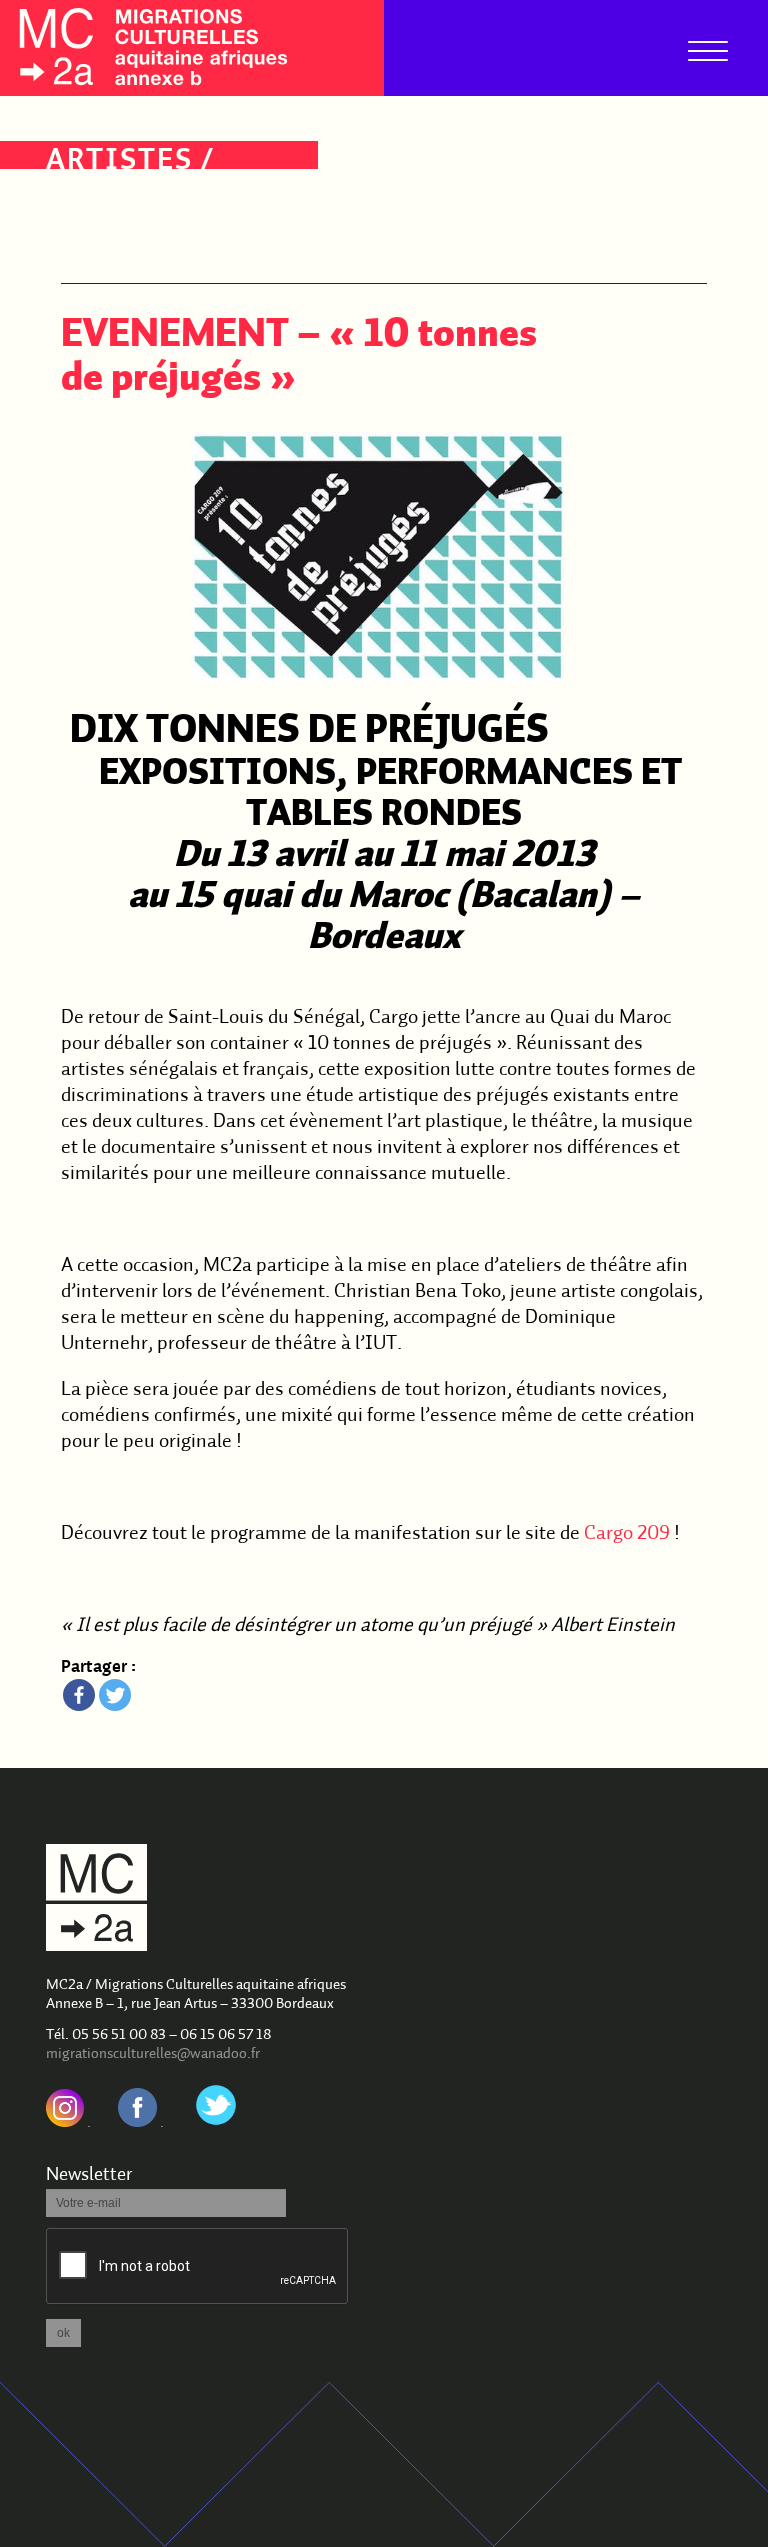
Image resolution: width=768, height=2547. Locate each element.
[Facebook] (79, 1695)
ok (63, 2333)
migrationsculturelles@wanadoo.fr (153, 2054)
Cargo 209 (627, 1534)
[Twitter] (115, 1695)
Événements (147, 194)
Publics (110, 227)
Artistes (119, 161)
